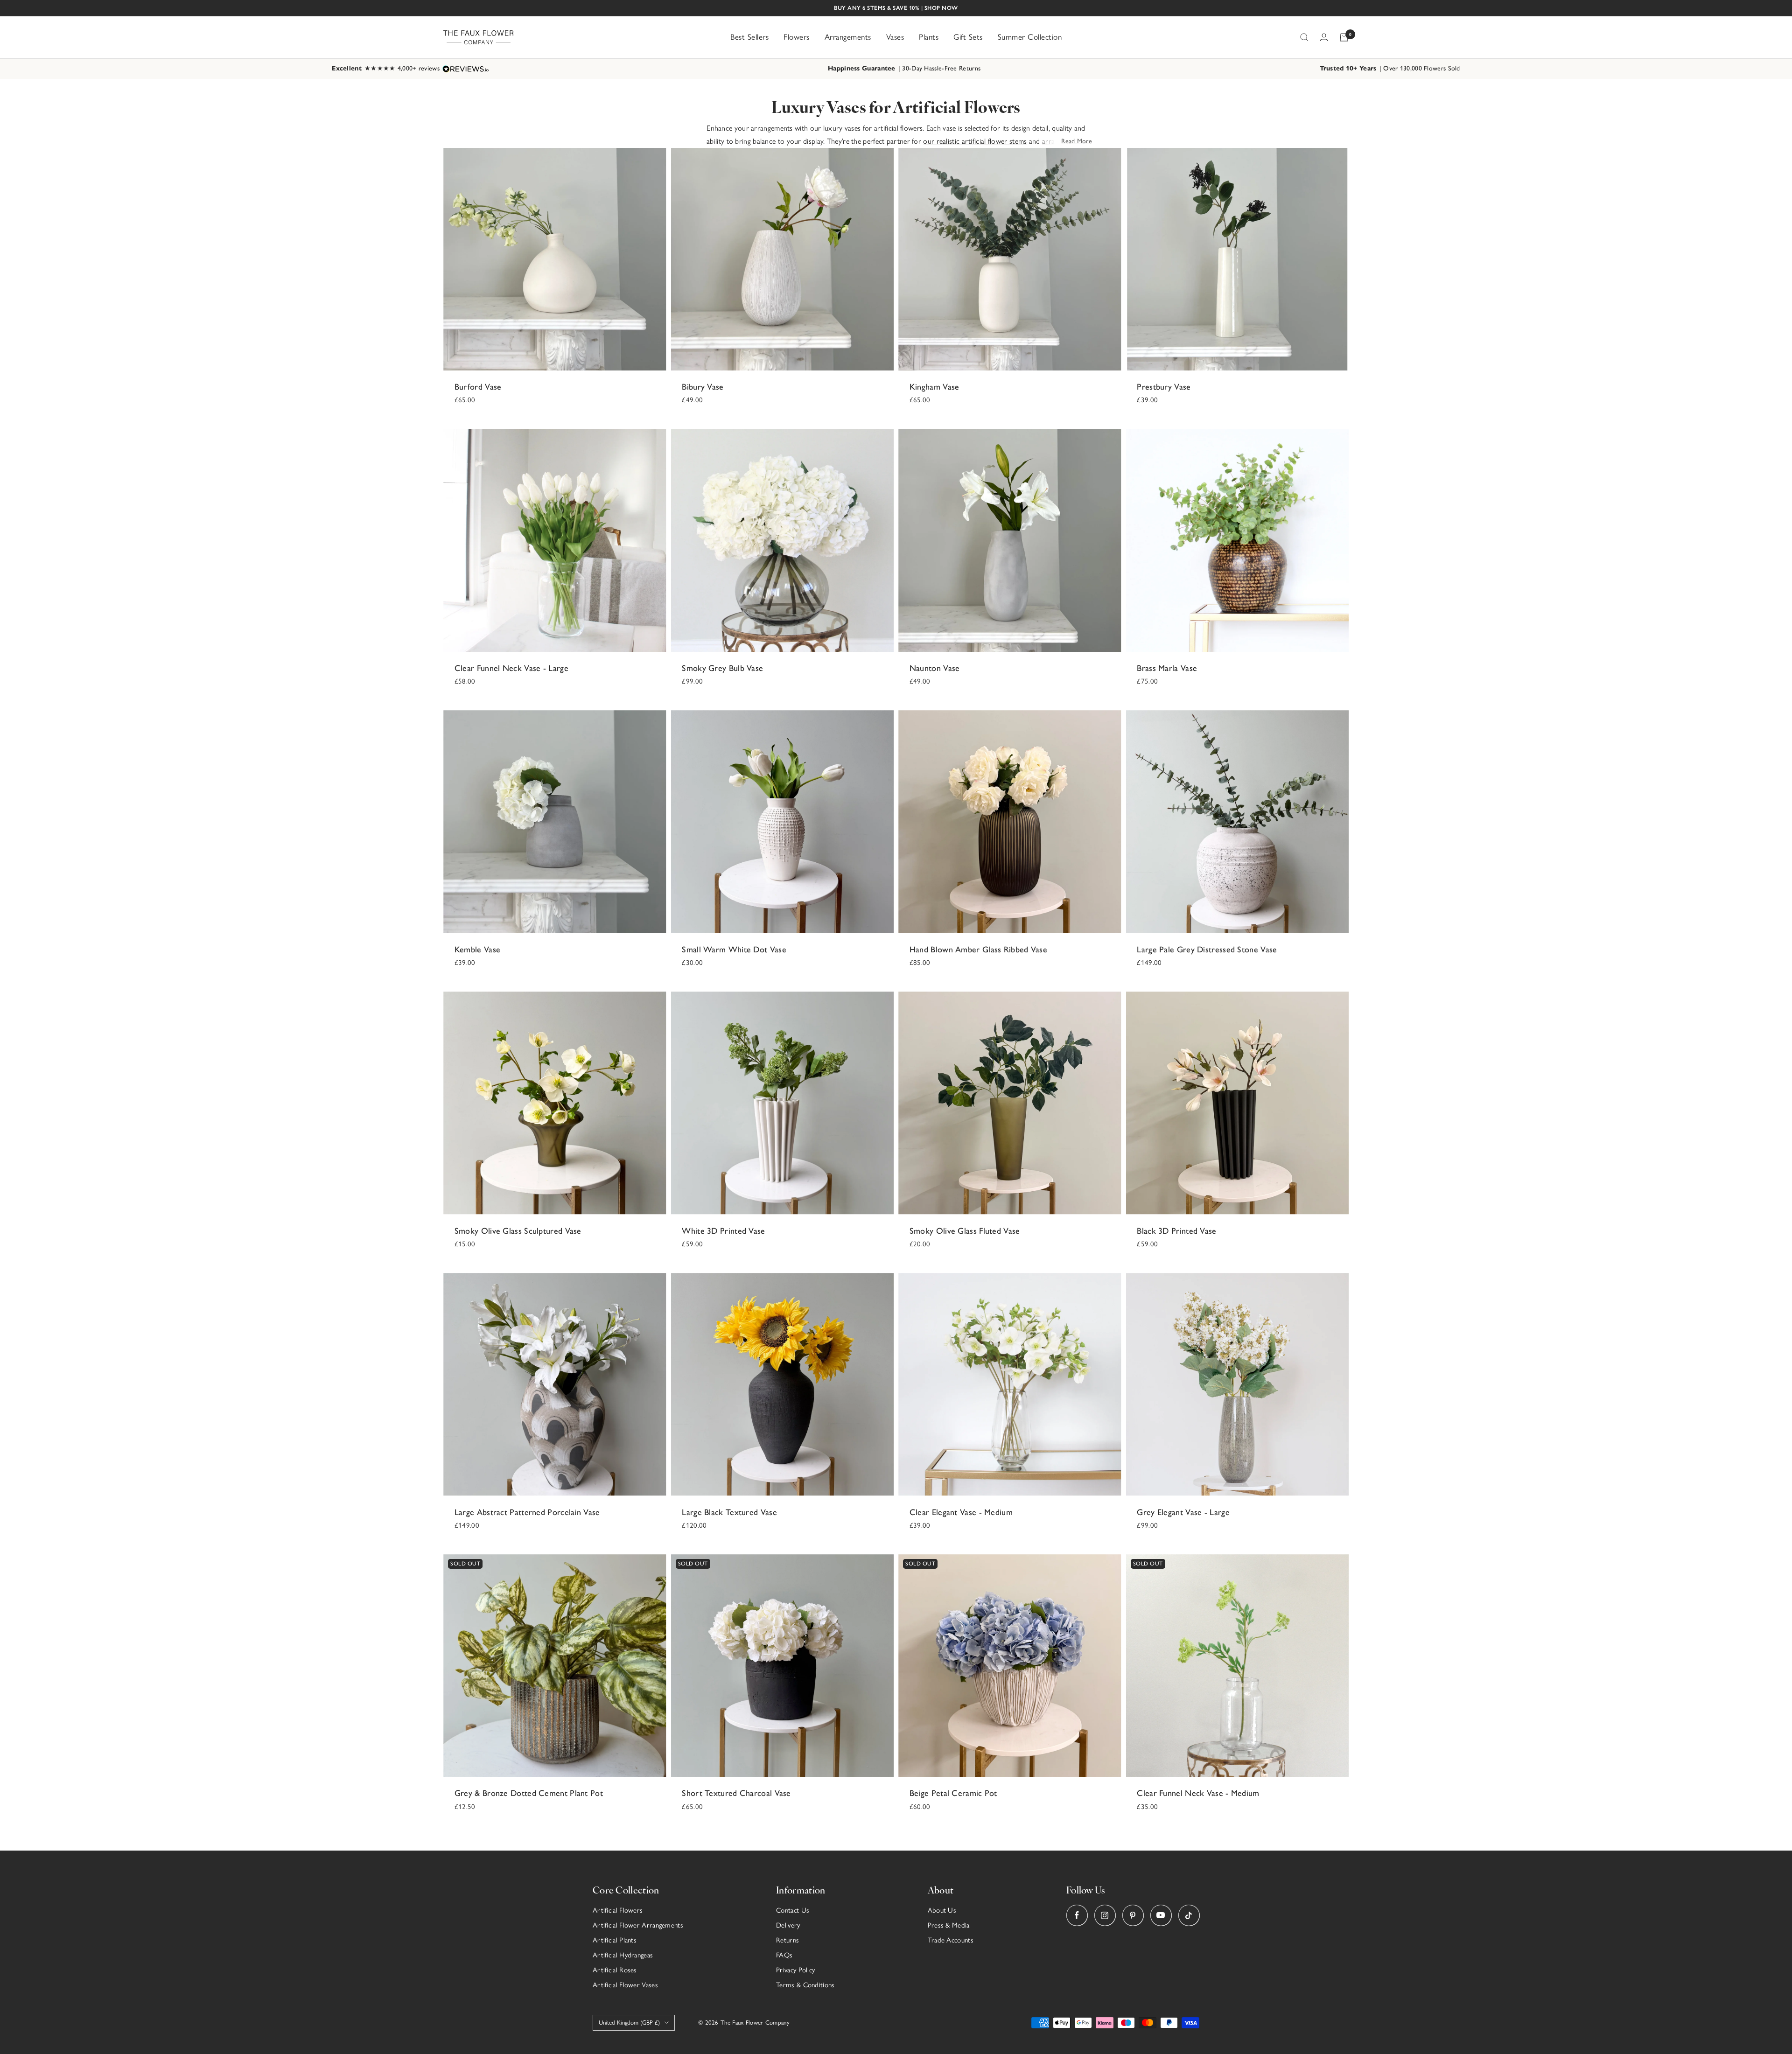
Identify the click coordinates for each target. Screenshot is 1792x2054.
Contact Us (793, 1910)
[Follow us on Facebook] (1077, 1915)
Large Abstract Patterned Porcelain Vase (527, 1512)
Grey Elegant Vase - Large (1183, 1512)
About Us (942, 1910)
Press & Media (949, 1925)
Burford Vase (478, 387)
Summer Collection (1030, 37)
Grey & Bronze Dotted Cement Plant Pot (529, 1793)
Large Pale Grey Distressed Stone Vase (1207, 950)
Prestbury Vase (1164, 387)
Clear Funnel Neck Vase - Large (511, 668)
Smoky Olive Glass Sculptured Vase (518, 1231)
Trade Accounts (951, 1940)
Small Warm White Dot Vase (734, 950)
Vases (895, 37)
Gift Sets (968, 37)
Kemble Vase (477, 950)
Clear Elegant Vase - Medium (961, 1512)
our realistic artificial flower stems (975, 141)
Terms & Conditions (805, 1985)
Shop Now (941, 8)
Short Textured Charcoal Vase (736, 1793)
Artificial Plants (615, 1940)
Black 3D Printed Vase (1176, 1231)
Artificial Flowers (618, 1910)
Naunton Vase (935, 668)
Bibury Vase (703, 387)
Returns (787, 1940)
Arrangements (848, 37)
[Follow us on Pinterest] (1133, 1915)
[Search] (1304, 37)
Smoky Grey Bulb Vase (722, 668)
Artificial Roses (615, 1970)
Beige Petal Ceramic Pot (953, 1793)
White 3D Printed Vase (723, 1231)
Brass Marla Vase (1167, 668)
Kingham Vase (934, 387)
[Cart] (1344, 37)
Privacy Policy (795, 1970)
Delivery (788, 1925)
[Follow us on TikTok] (1189, 1915)
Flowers (797, 37)
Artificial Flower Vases (625, 1985)
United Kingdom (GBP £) (629, 2023)
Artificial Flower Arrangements (638, 1925)
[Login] (1324, 37)
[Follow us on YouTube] (1161, 1915)
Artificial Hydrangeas (623, 1955)
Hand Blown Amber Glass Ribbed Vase (978, 950)
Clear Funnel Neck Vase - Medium (1198, 1793)
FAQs (784, 1955)
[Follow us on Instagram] (1105, 1915)
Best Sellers (749, 37)
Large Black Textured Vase (729, 1512)
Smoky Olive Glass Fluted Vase (965, 1231)
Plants (929, 37)
